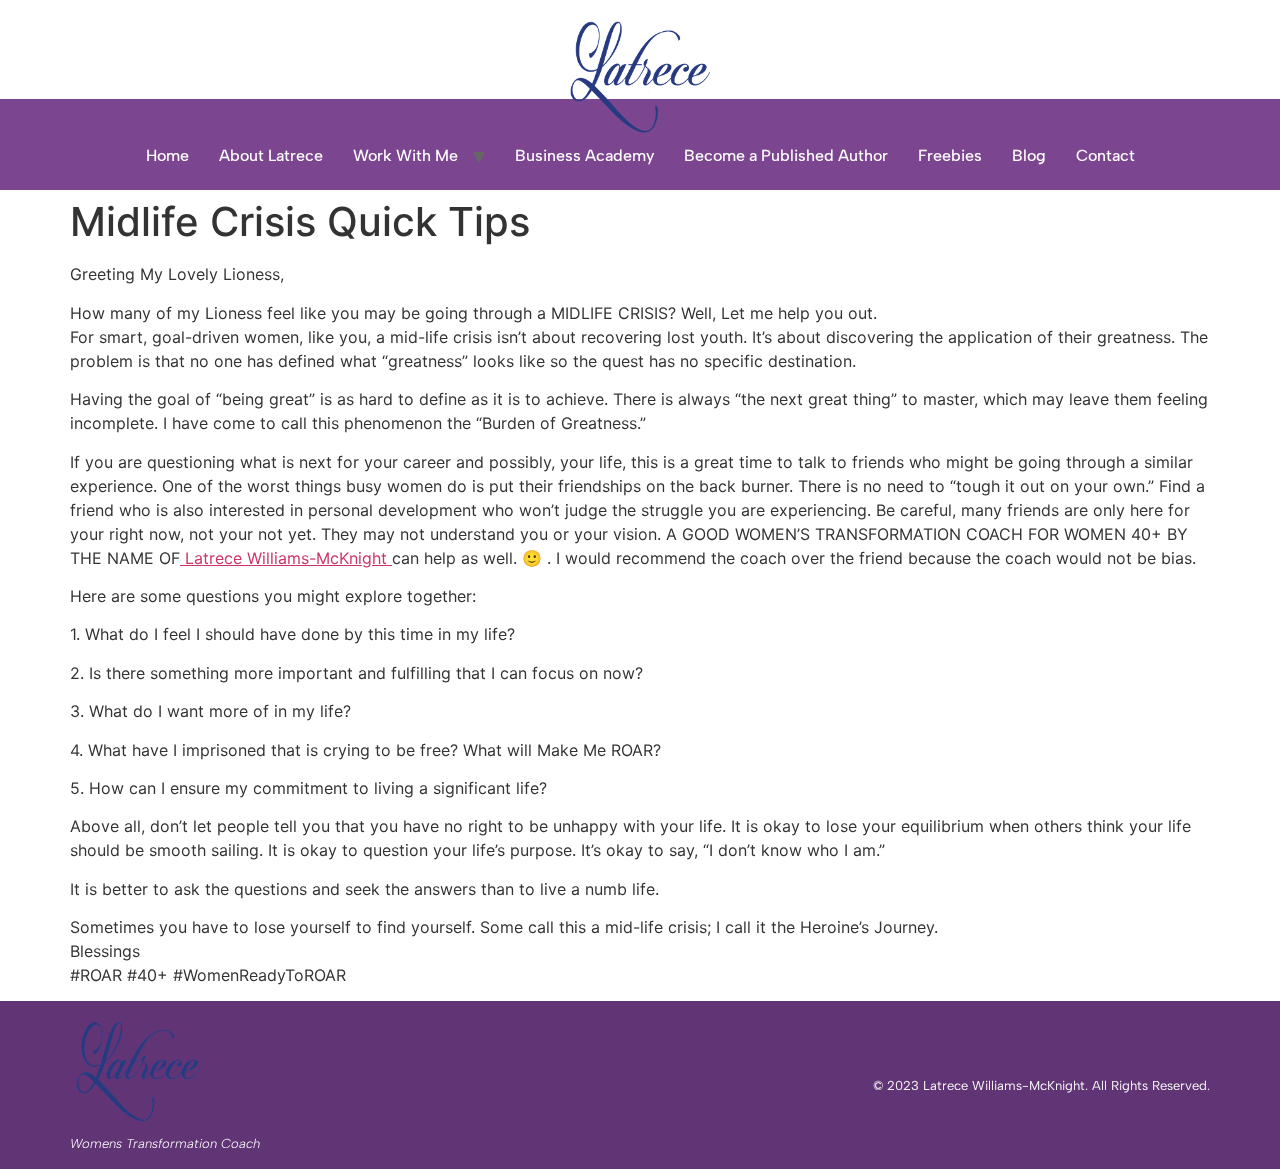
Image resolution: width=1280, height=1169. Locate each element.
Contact (1105, 155)
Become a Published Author (786, 155)
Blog (1029, 155)
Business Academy (584, 155)
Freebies (950, 155)
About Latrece (271, 155)
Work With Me (405, 155)
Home (167, 155)
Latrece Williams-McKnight (286, 558)
